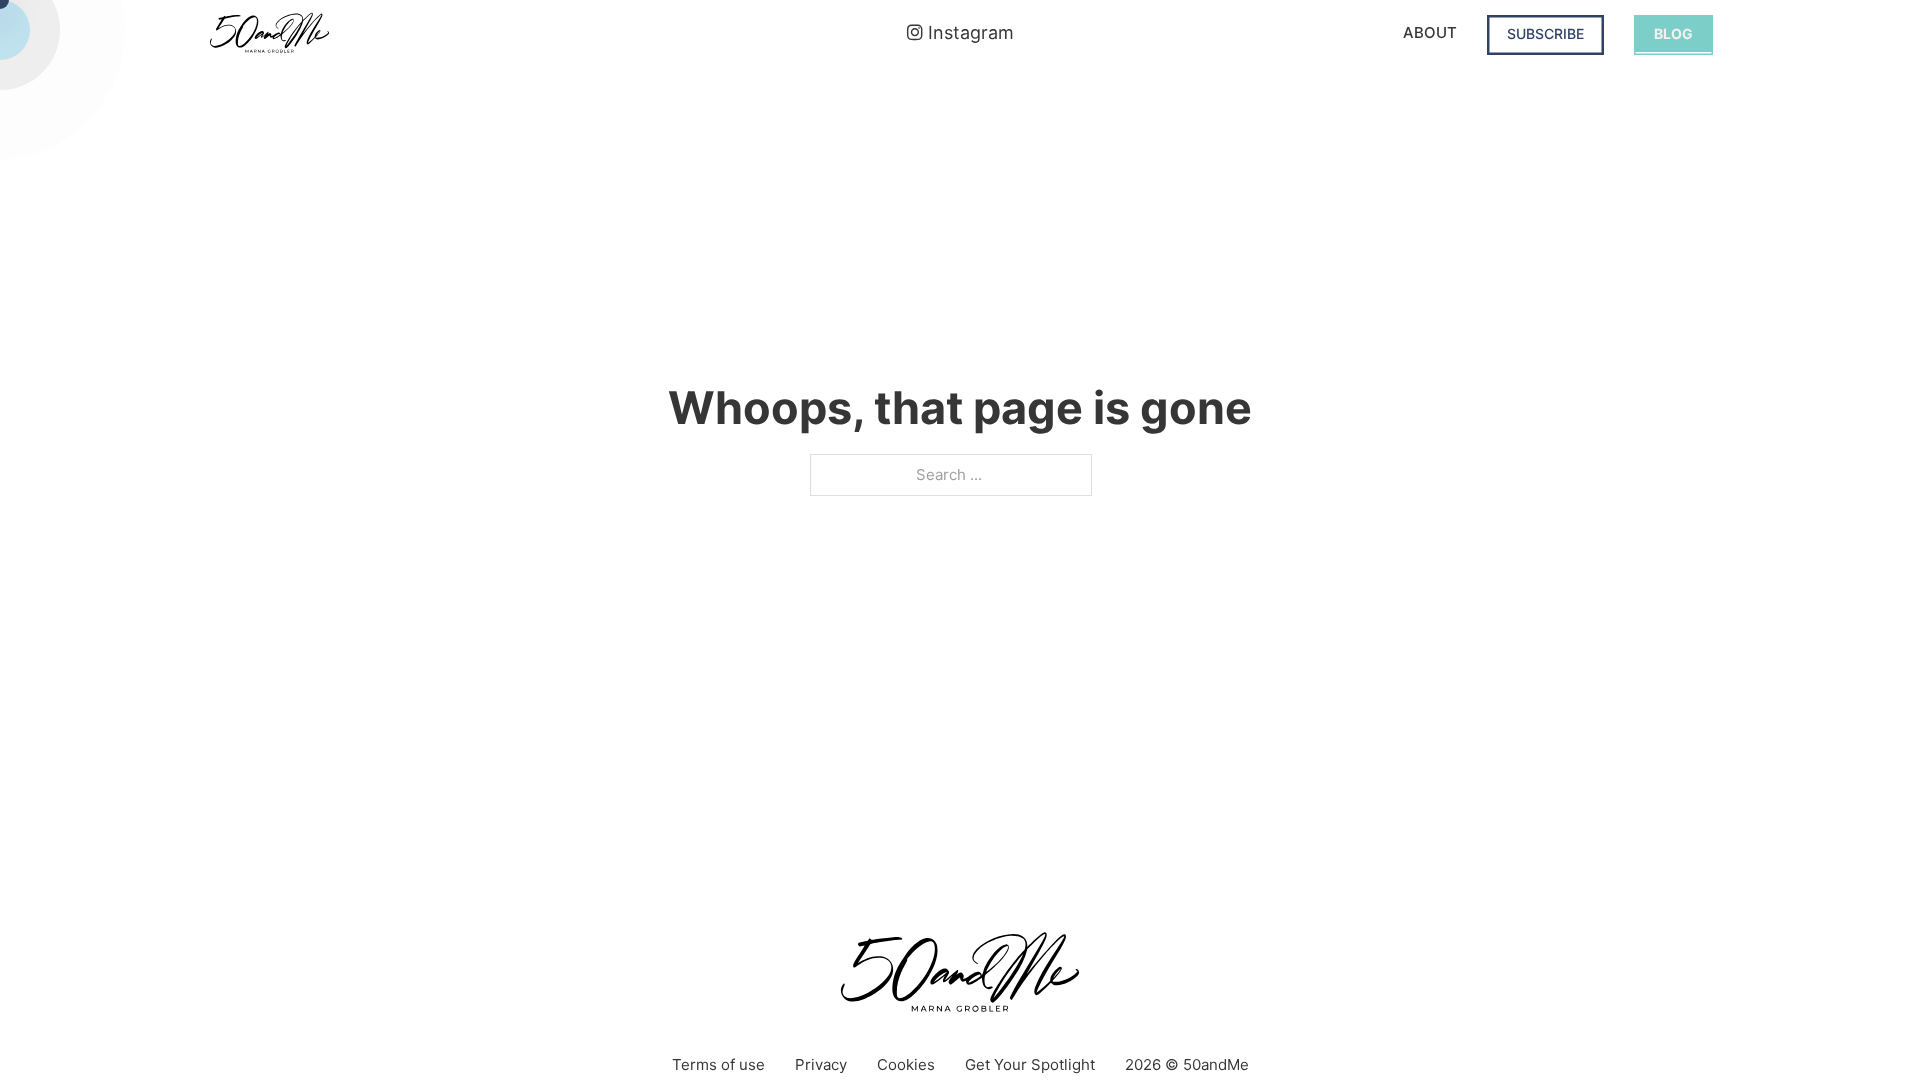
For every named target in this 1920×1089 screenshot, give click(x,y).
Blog (1673, 33)
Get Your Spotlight (1030, 1064)
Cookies (906, 1064)
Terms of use (718, 1064)
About (1430, 32)
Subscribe (1545, 33)
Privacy (821, 1064)
